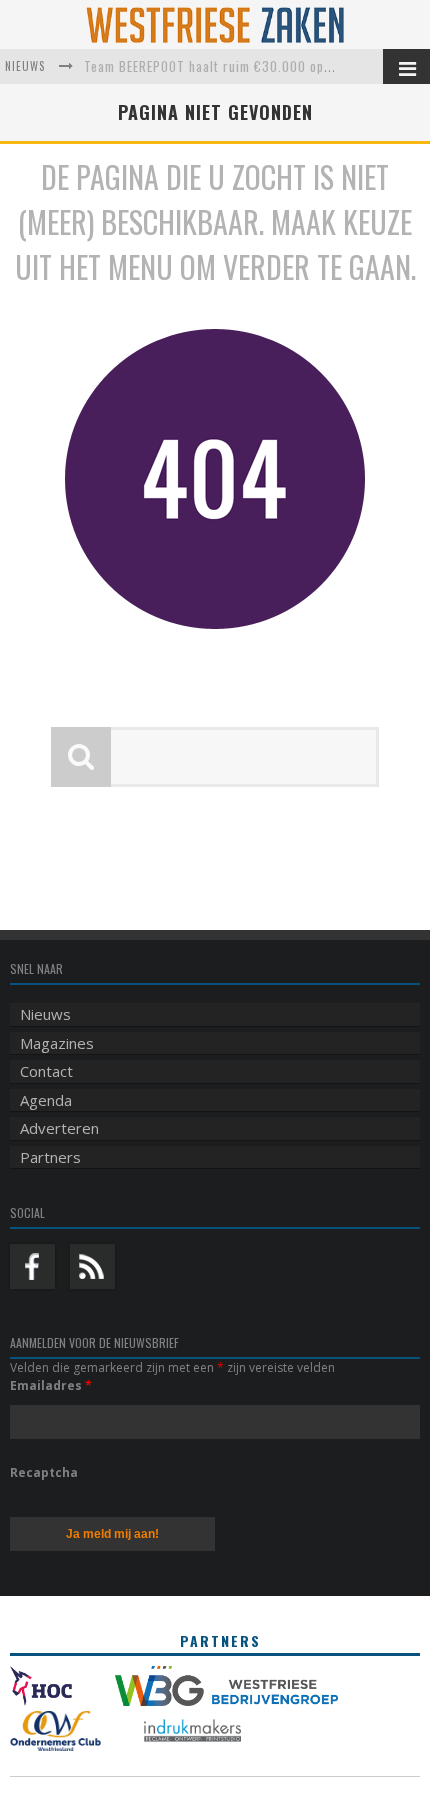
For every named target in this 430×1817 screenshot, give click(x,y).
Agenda (46, 1100)
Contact (46, 1071)
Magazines (57, 1043)
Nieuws (45, 1014)
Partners (50, 1157)
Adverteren (59, 1128)
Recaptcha (44, 1472)
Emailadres (51, 1385)
